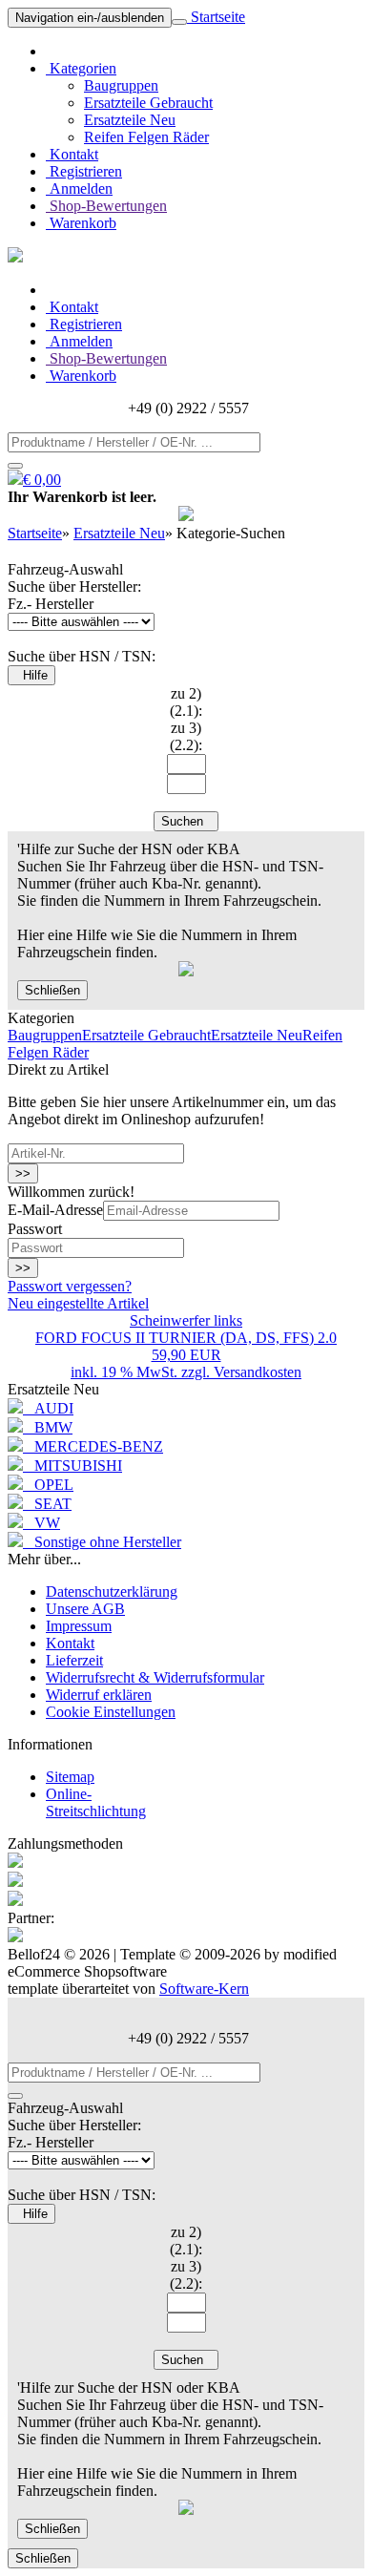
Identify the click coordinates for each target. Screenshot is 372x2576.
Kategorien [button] (81, 68)
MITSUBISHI (72, 1466)
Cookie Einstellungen (111, 1712)
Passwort (35, 1229)
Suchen (186, 821)
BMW (48, 1427)
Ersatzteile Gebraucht (148, 103)
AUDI (48, 1408)
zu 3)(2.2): (186, 736)
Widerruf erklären (99, 1695)
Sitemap (70, 1777)
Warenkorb (81, 223)
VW (41, 1523)
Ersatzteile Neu (130, 120)
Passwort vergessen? (70, 1286)
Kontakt (72, 154)
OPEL (48, 1485)
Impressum (79, 1626)
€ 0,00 (42, 480)
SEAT (47, 1504)
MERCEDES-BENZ (93, 1446)
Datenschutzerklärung (112, 1592)
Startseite (216, 17)
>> (23, 1173)
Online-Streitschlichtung (96, 1802)
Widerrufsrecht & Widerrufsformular (155, 1677)
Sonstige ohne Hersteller (102, 1542)
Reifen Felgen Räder (146, 137)
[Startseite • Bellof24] (15, 257)
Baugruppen (121, 85)
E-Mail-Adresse (55, 1210)
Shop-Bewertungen (106, 206)
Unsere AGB (85, 1609)
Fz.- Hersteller (51, 604)
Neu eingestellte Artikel (78, 1303)
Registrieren (84, 171)
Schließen (52, 990)
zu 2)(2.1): (186, 702)
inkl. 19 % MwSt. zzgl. (142, 1372)
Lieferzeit (74, 1660)
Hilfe (31, 675)
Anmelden (79, 188)
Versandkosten (258, 1372)
